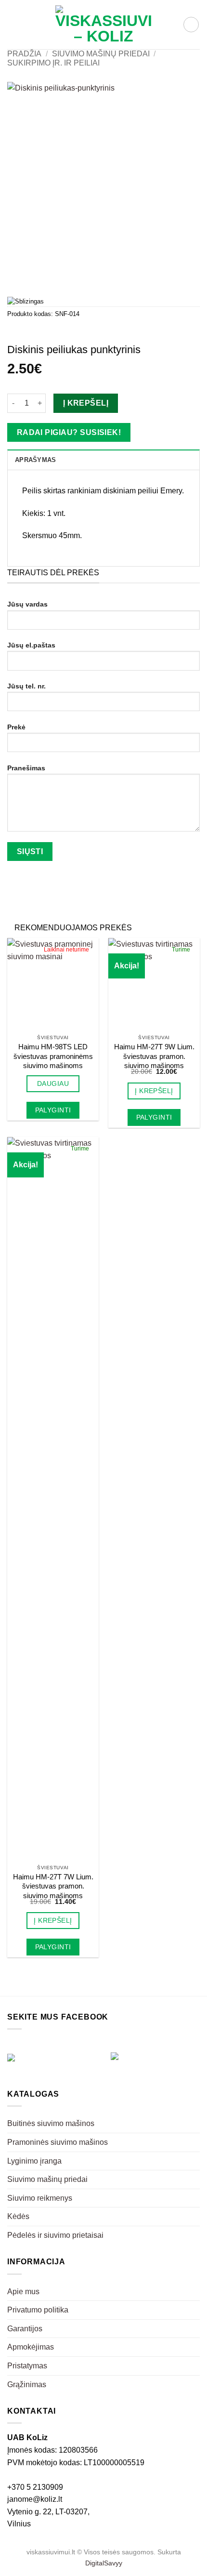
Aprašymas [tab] (35, 460)
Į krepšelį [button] (154, 1091)
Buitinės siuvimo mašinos (51, 2123)
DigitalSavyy (104, 2563)
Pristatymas (27, 2366)
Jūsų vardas (27, 604)
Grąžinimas (27, 2384)
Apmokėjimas (31, 2347)
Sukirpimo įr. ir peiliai (53, 63)
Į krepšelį (86, 403)
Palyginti (53, 1110)
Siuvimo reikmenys (40, 2198)
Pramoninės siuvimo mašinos (58, 2142)
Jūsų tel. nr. (26, 686)
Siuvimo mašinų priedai (101, 54)
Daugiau (53, 1083)
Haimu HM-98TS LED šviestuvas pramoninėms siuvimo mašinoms (53, 1056)
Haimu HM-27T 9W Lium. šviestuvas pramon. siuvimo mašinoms (154, 1056)
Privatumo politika (38, 2310)
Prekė (16, 727)
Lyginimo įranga (34, 2161)
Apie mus (23, 2292)
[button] (13, 24)
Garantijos (25, 2329)
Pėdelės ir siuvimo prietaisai (55, 2235)
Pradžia (24, 54)
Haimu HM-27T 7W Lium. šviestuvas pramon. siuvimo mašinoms (53, 1886)
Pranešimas (26, 768)
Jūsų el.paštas (31, 645)
